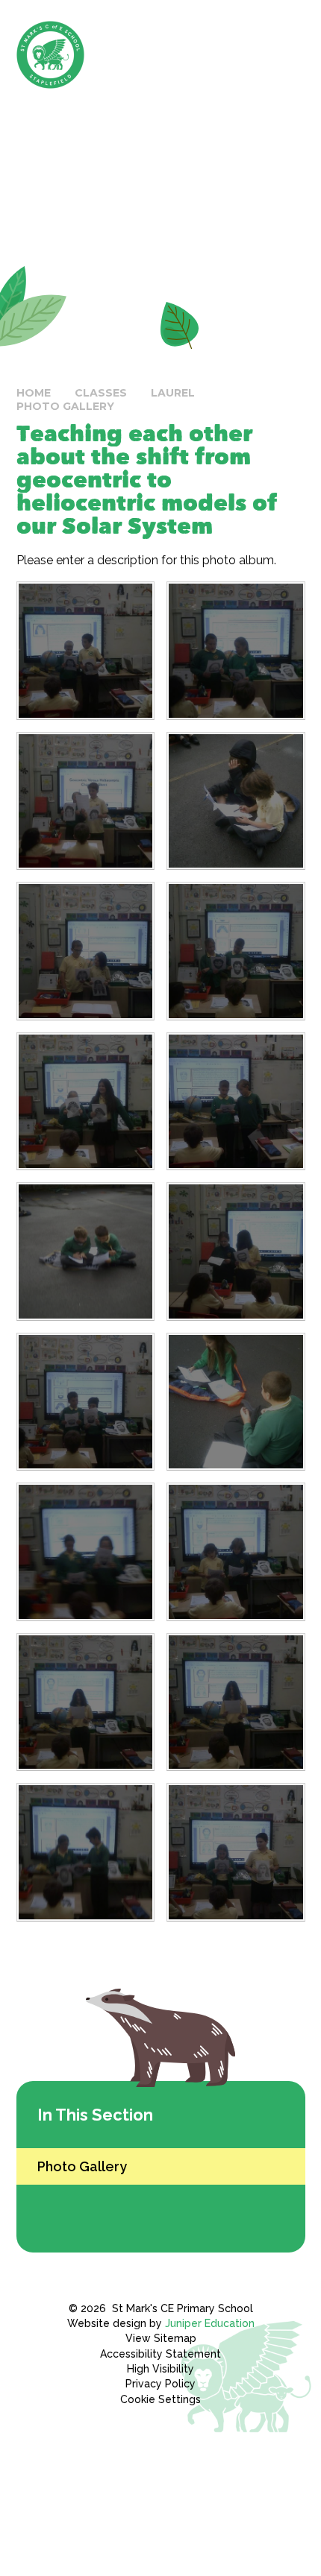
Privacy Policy (160, 2384)
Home (34, 393)
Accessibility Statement (160, 2354)
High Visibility (160, 2369)
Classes (101, 393)
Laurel (173, 393)
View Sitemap (161, 2338)
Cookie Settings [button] (160, 2399)
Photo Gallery (65, 406)
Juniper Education (210, 2323)
